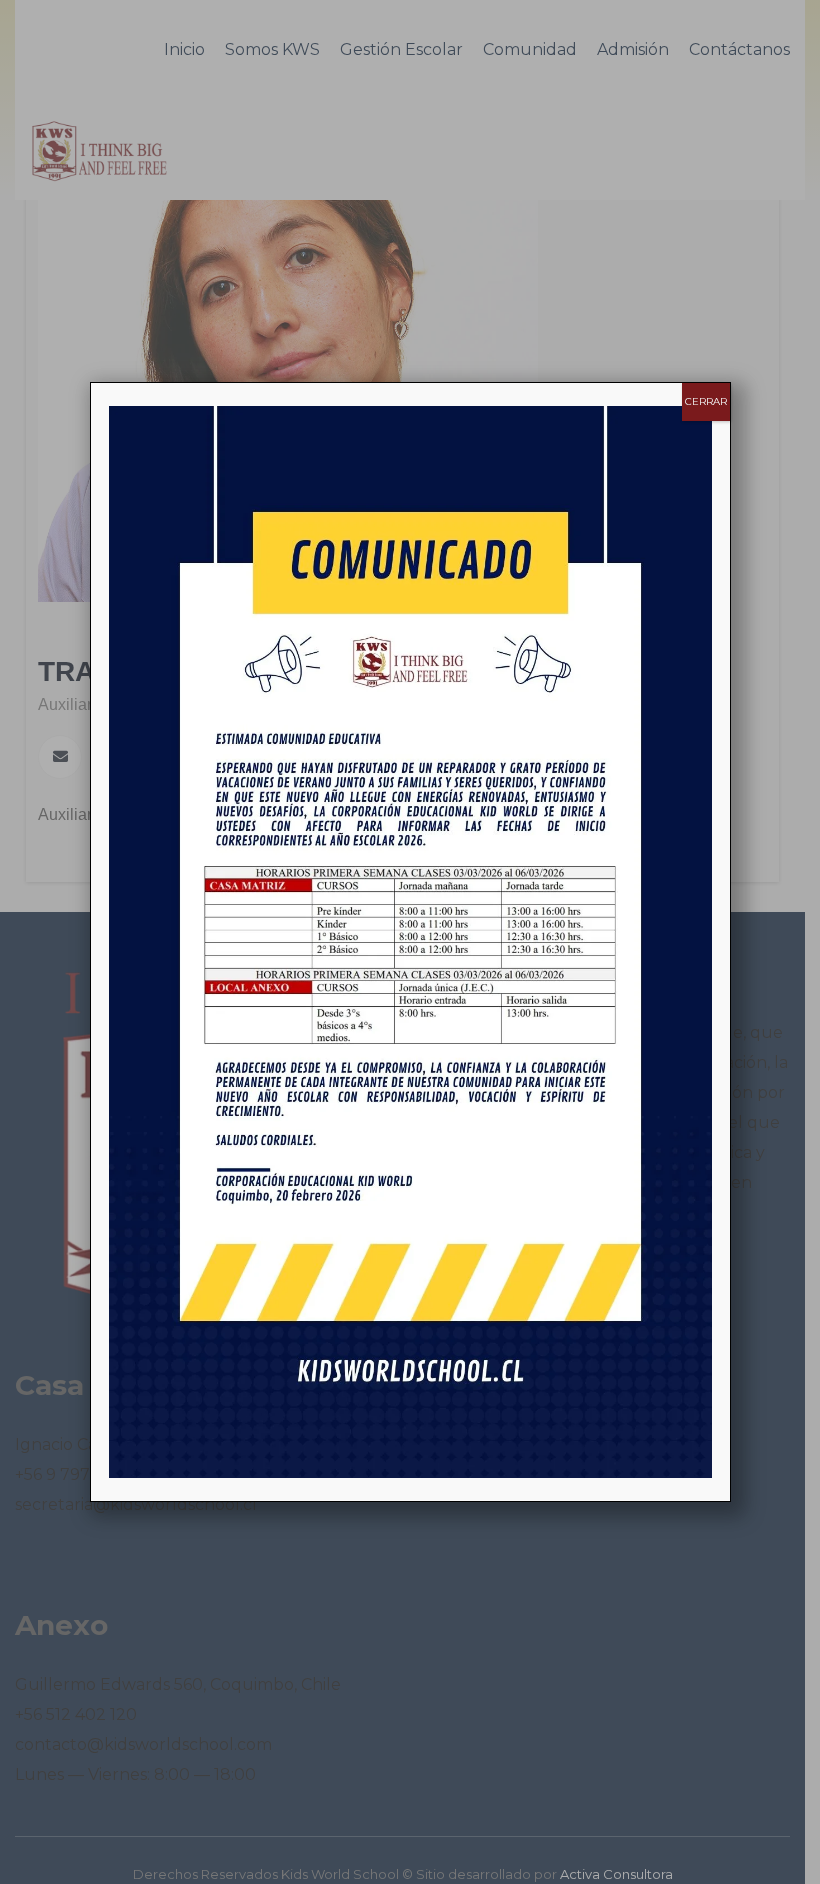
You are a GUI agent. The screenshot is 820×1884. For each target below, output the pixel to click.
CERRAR (706, 401)
